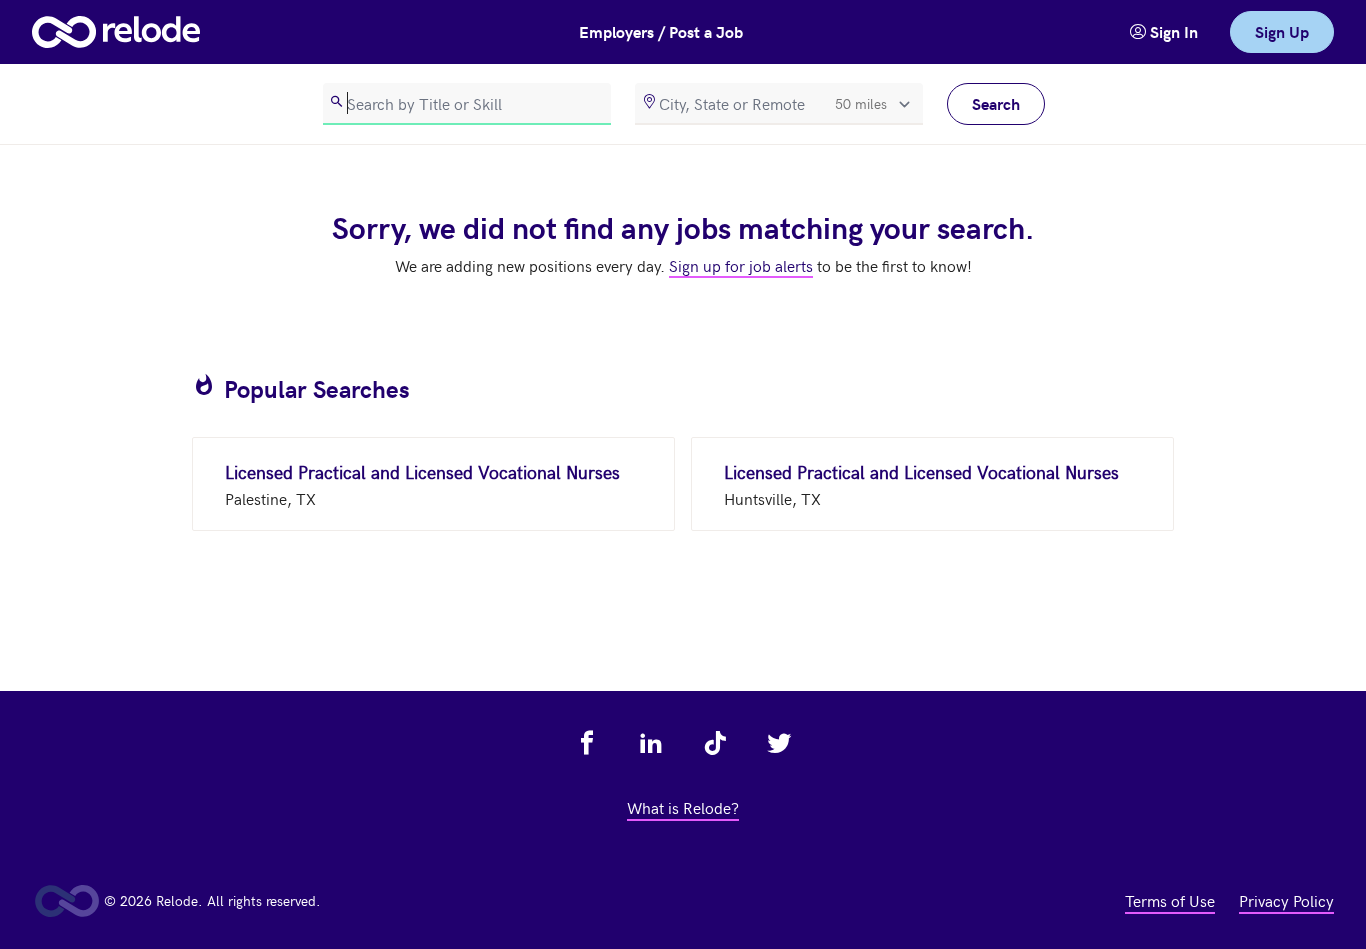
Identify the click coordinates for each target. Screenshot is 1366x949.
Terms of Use (1170, 900)
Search (996, 103)
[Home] (116, 32)
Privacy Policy (1286, 900)
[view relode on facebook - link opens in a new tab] (587, 743)
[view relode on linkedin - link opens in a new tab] (651, 743)
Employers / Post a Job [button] (661, 31)
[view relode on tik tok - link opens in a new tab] (715, 743)
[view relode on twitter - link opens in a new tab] (779, 743)
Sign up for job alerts (741, 265)
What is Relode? (683, 807)
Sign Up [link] (1282, 31)
